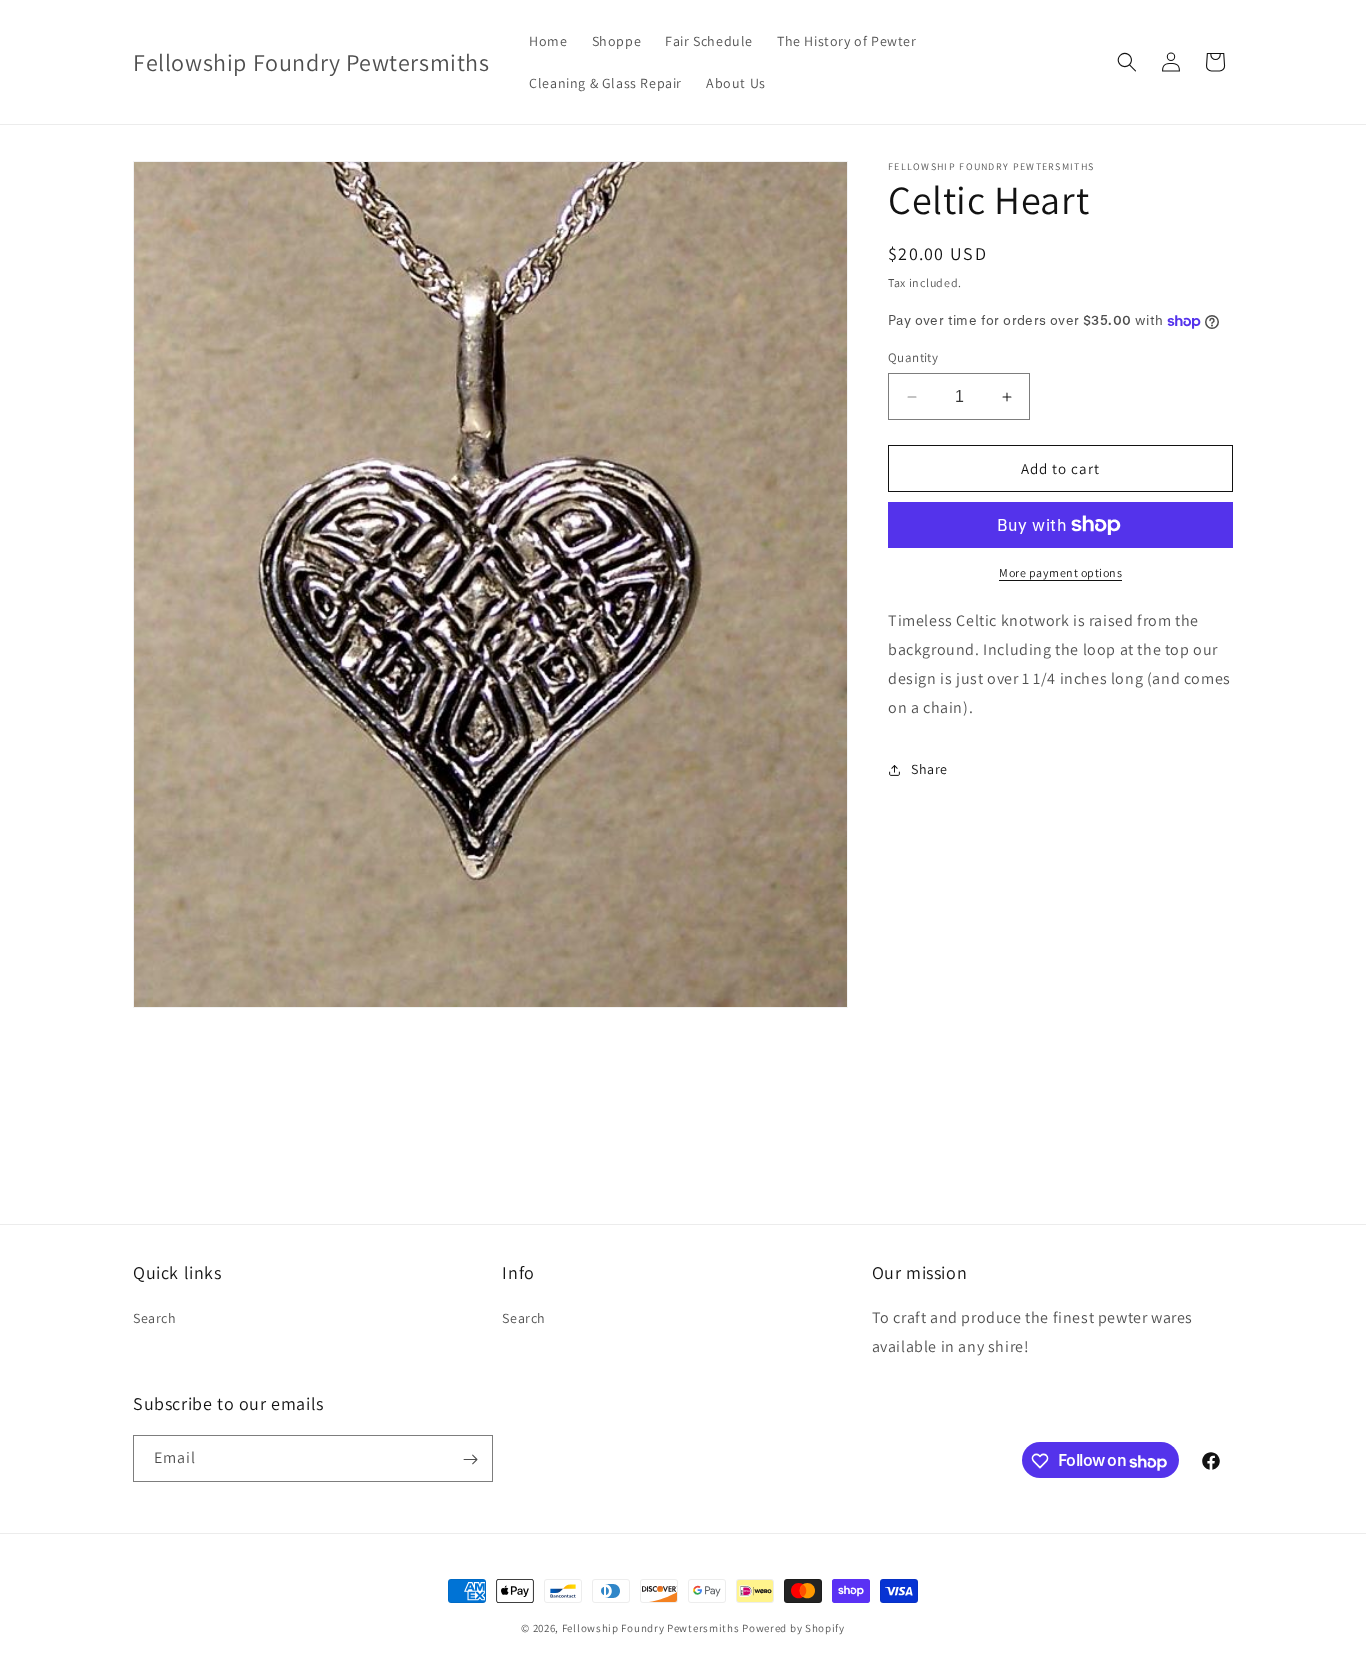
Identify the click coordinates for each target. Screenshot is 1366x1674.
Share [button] (929, 769)
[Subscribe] (470, 1459)
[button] (1127, 62)
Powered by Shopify (793, 1628)
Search (155, 1319)
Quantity (913, 357)
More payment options (1060, 572)
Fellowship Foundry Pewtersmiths (651, 1628)
